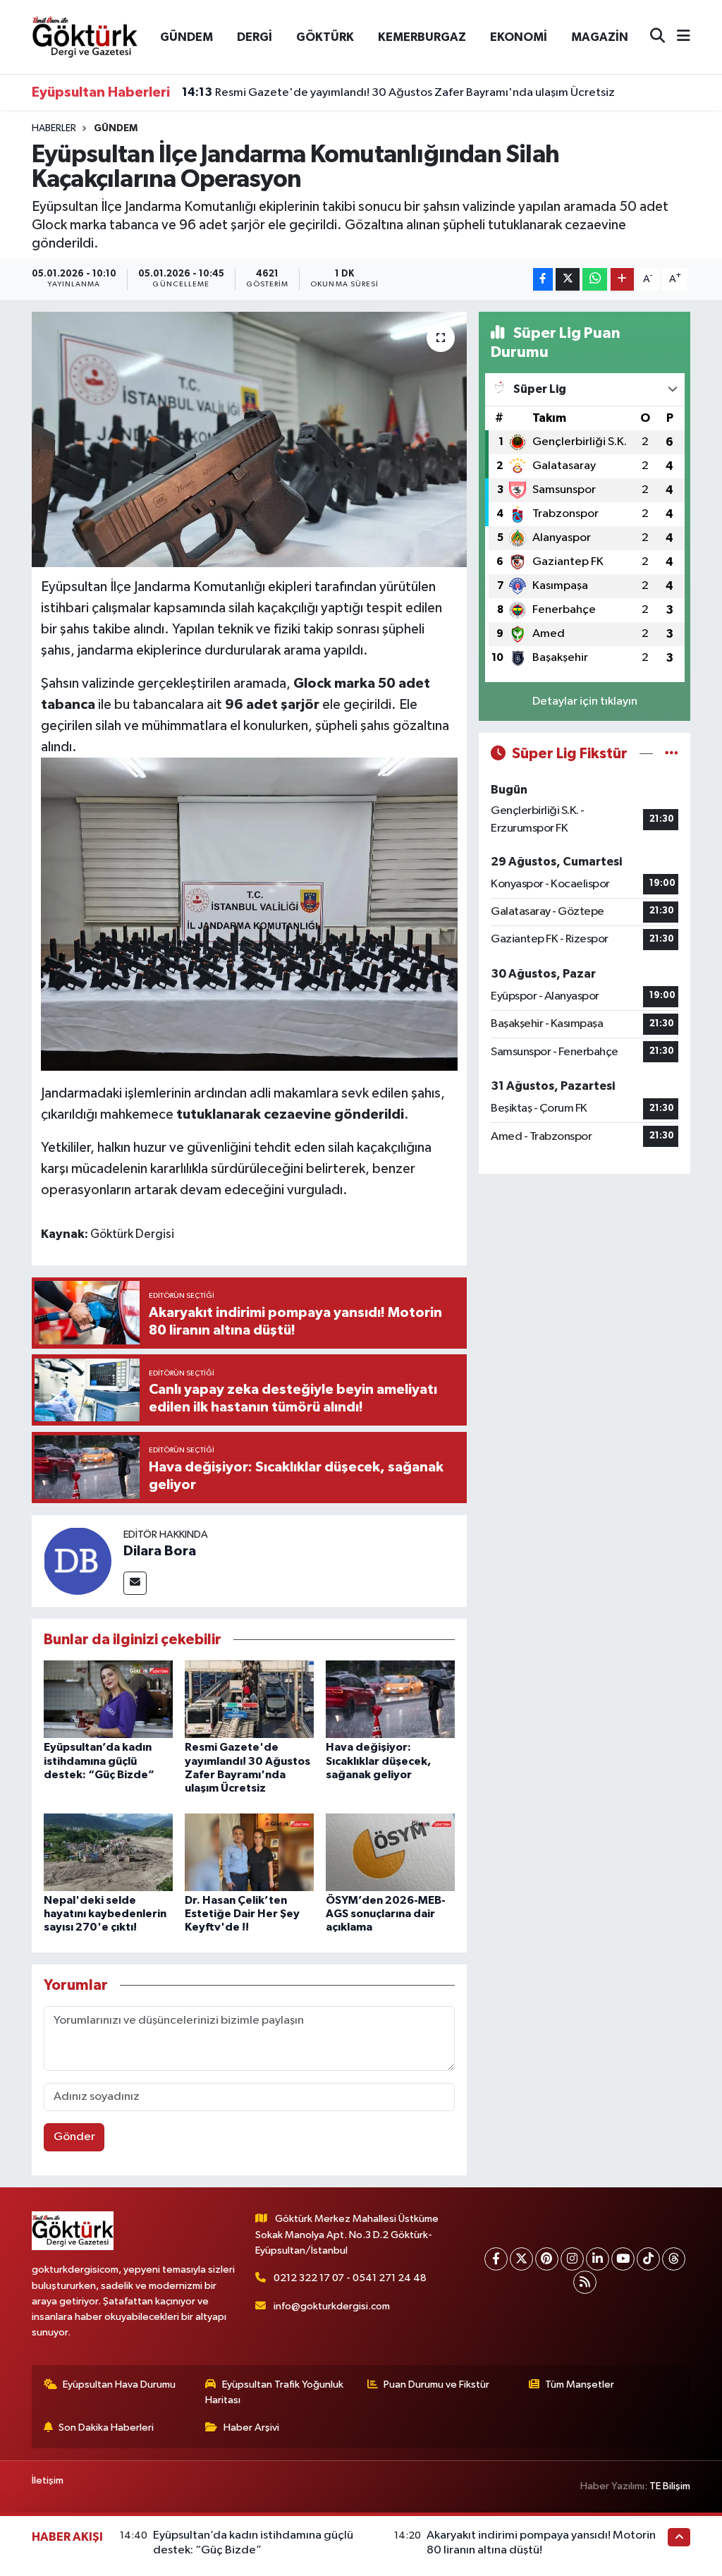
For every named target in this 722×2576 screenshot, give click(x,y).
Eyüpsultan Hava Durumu (119, 2384)
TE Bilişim (670, 2486)
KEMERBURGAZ (422, 37)
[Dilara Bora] (78, 1561)
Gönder (74, 2137)
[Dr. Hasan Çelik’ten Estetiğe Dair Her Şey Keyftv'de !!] (249, 1852)
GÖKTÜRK (325, 37)
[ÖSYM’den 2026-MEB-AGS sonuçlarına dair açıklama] (390, 1852)
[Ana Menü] (678, 37)
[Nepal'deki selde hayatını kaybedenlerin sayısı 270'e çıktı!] (108, 1852)
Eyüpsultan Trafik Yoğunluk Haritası (274, 2392)
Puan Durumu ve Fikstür (436, 2384)
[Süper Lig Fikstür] (672, 754)
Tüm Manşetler (580, 2384)
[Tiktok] (648, 2259)
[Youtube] (623, 2259)
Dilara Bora (160, 1551)
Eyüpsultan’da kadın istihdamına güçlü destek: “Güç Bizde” (99, 1761)
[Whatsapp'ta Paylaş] (595, 280)
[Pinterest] (547, 2259)
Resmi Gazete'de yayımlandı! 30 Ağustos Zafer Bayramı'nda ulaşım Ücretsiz (398, 92)
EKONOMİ (519, 37)
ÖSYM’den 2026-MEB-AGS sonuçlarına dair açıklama (386, 1914)
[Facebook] (496, 2259)
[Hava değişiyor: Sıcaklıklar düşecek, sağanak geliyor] (390, 1699)
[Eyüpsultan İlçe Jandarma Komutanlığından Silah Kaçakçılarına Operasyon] (249, 439)
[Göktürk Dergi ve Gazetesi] (85, 36)
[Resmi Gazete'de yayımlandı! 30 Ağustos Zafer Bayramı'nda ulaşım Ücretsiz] (249, 1699)
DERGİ (255, 37)
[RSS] (585, 2282)
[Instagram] (572, 2259)
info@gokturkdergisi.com (332, 2306)
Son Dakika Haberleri (106, 2428)
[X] (521, 2259)
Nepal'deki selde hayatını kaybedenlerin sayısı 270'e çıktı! (105, 1914)
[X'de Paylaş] (568, 280)
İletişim (48, 2480)
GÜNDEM (186, 37)
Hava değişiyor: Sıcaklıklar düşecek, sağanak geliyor (378, 1761)
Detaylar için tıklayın (585, 701)
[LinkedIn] (598, 2259)
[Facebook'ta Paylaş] (543, 280)
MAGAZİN (600, 37)
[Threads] (674, 2259)
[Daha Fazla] (622, 280)
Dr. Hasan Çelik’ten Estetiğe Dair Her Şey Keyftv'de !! (242, 1914)
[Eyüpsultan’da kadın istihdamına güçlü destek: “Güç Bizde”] (108, 1699)
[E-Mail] (135, 1583)
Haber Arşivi (251, 2428)
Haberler (54, 128)
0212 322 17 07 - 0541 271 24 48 (350, 2278)
